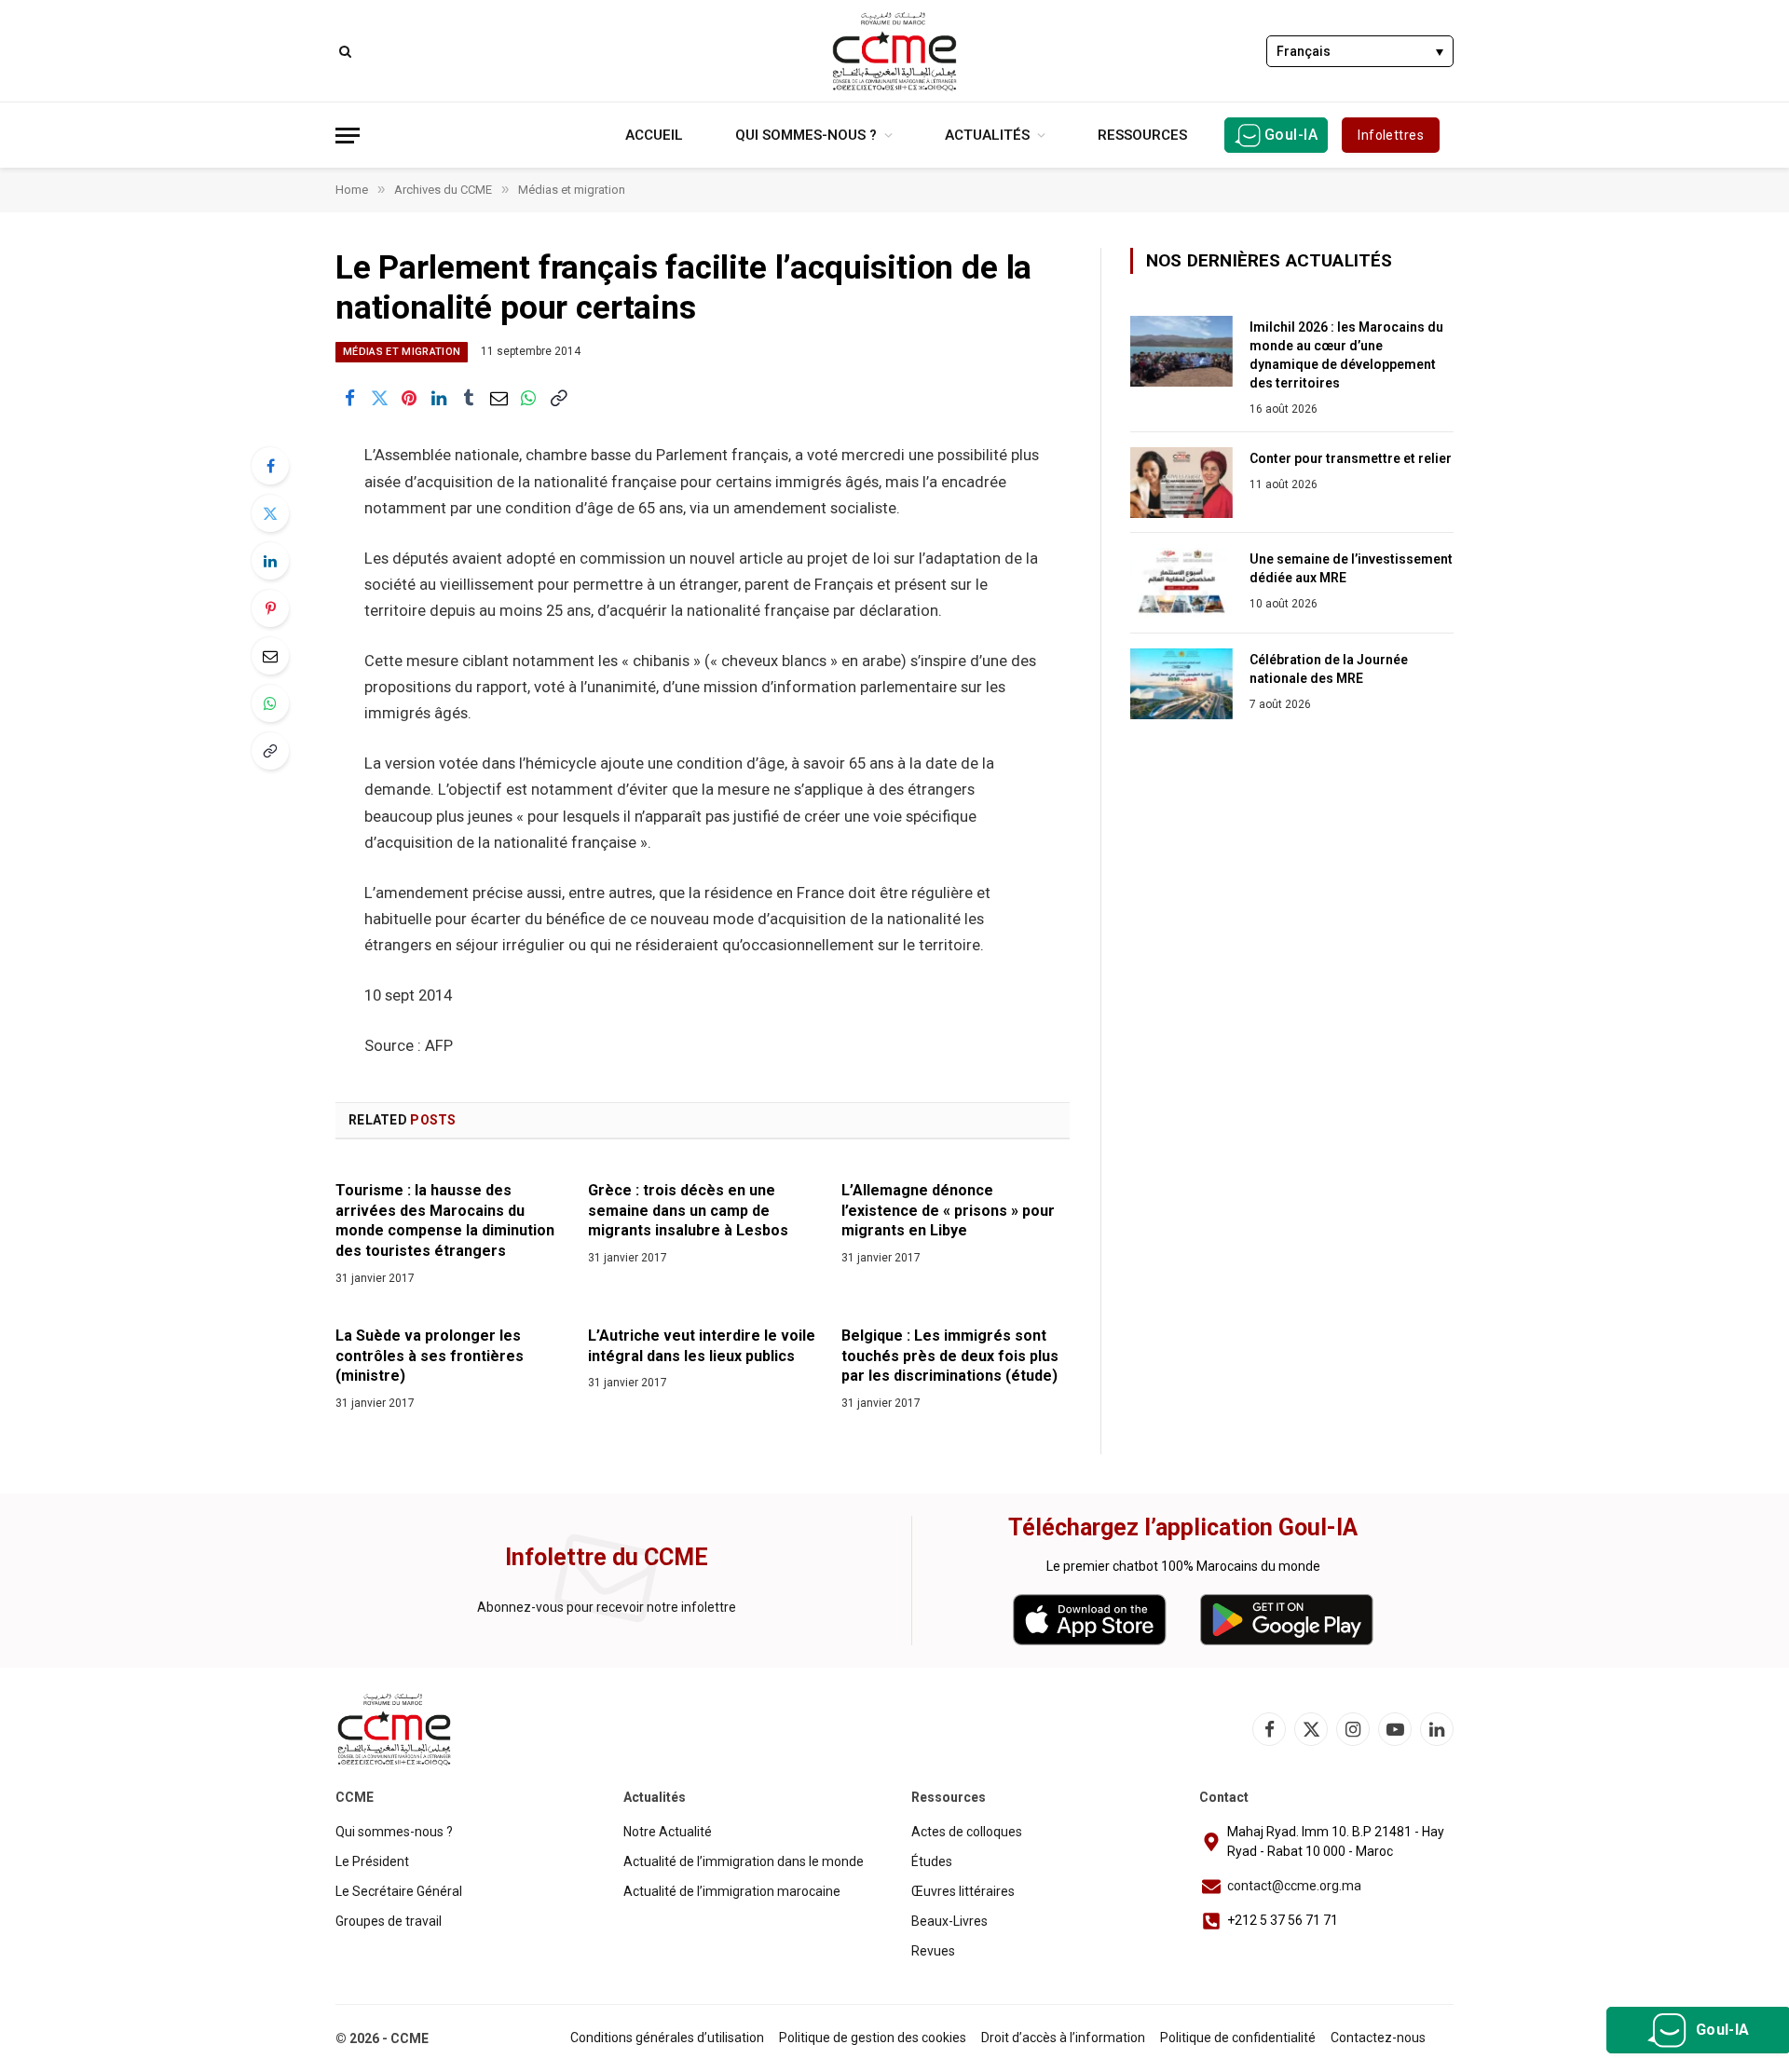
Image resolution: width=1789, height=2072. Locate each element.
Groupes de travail (389, 1921)
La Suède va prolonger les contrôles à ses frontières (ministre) (430, 1356)
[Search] (343, 51)
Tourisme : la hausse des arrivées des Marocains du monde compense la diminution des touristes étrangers (445, 1220)
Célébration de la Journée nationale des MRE (1329, 669)
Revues (933, 1951)
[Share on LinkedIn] (439, 398)
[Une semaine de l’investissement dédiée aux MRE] (1181, 583)
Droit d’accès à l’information (1063, 2038)
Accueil (654, 135)
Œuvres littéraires (963, 1891)
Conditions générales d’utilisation (667, 2038)
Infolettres (1391, 135)
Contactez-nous (1378, 2038)
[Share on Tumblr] (469, 398)
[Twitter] (270, 513)
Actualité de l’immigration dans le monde (744, 1861)
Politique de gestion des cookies (873, 2038)
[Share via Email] (498, 398)
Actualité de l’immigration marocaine (732, 1891)
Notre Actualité (668, 1832)
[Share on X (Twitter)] (379, 398)
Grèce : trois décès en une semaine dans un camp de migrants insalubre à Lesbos (688, 1211)
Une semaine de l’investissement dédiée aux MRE (1351, 568)
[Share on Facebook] (349, 398)
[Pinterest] (270, 608)
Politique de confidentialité (1238, 2038)
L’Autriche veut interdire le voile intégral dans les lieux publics (702, 1346)
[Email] (270, 656)
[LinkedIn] (270, 561)
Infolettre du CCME (607, 1557)
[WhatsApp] (270, 703)
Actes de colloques (967, 1832)
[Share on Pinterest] (409, 398)
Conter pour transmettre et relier (1351, 458)
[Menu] (348, 136)
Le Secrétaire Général (399, 1891)
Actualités (987, 135)
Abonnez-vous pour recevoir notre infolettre (607, 1607)
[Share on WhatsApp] (528, 398)
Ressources (1142, 135)
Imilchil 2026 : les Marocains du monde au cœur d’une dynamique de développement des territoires (1346, 355)
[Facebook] (270, 466)
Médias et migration (402, 352)
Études (932, 1861)
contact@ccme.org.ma (1294, 1886)
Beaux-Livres (949, 1921)
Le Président (372, 1861)
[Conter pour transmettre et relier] (1181, 483)
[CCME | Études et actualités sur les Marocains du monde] (894, 51)
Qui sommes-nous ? (806, 135)
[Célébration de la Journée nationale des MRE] (1181, 684)
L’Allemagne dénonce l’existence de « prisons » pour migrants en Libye (948, 1211)
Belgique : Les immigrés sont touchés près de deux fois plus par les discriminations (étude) (950, 1356)
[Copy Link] (558, 398)
